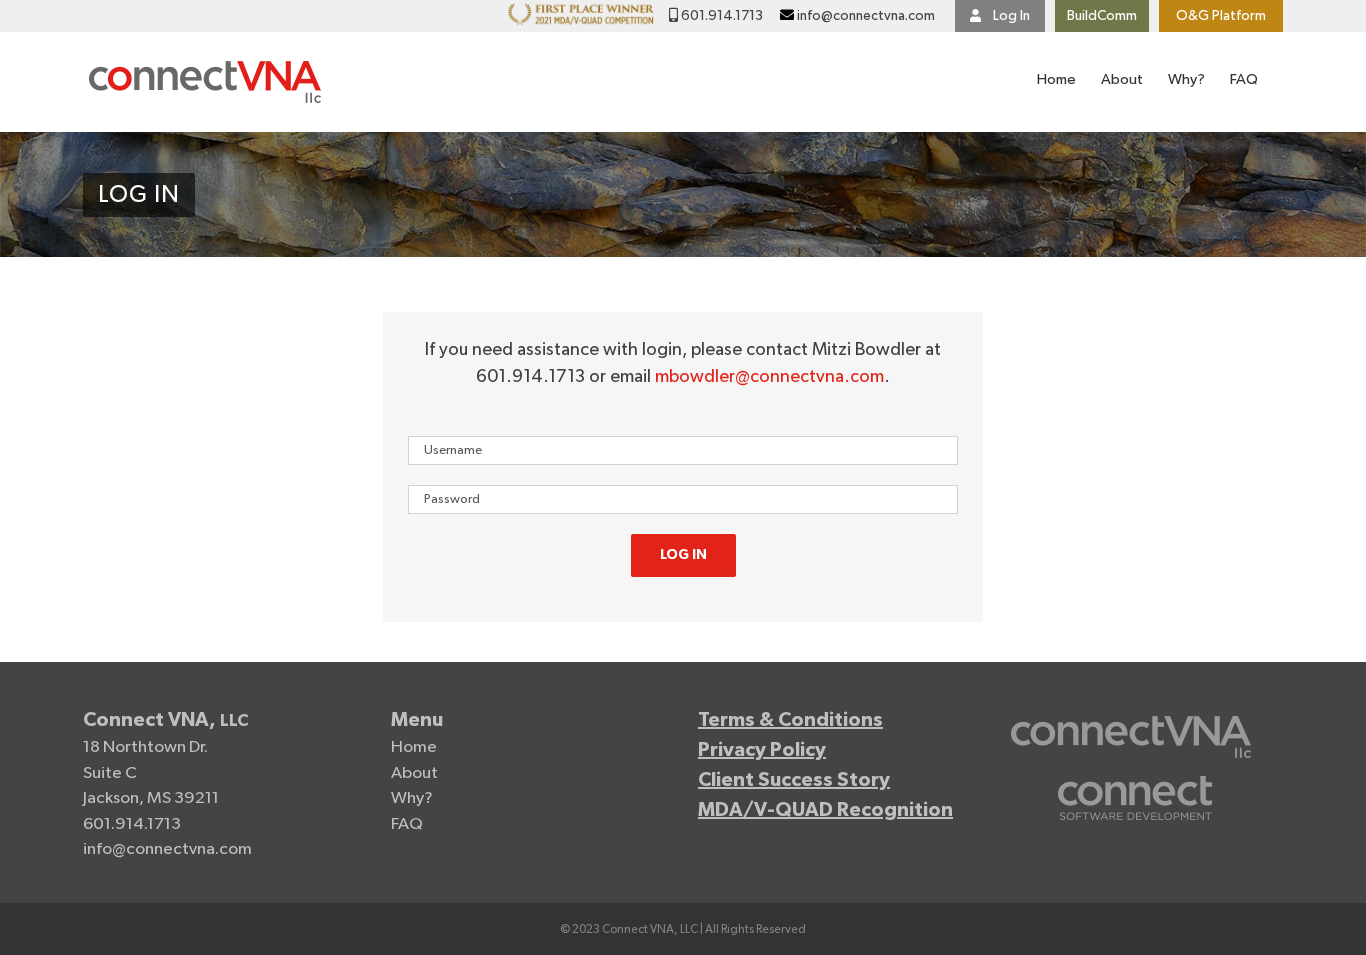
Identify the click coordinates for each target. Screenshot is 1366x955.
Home (414, 747)
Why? (412, 798)
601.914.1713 (720, 16)
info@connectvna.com (866, 16)
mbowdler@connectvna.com (769, 377)
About (414, 773)
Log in (683, 555)
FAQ (407, 824)
